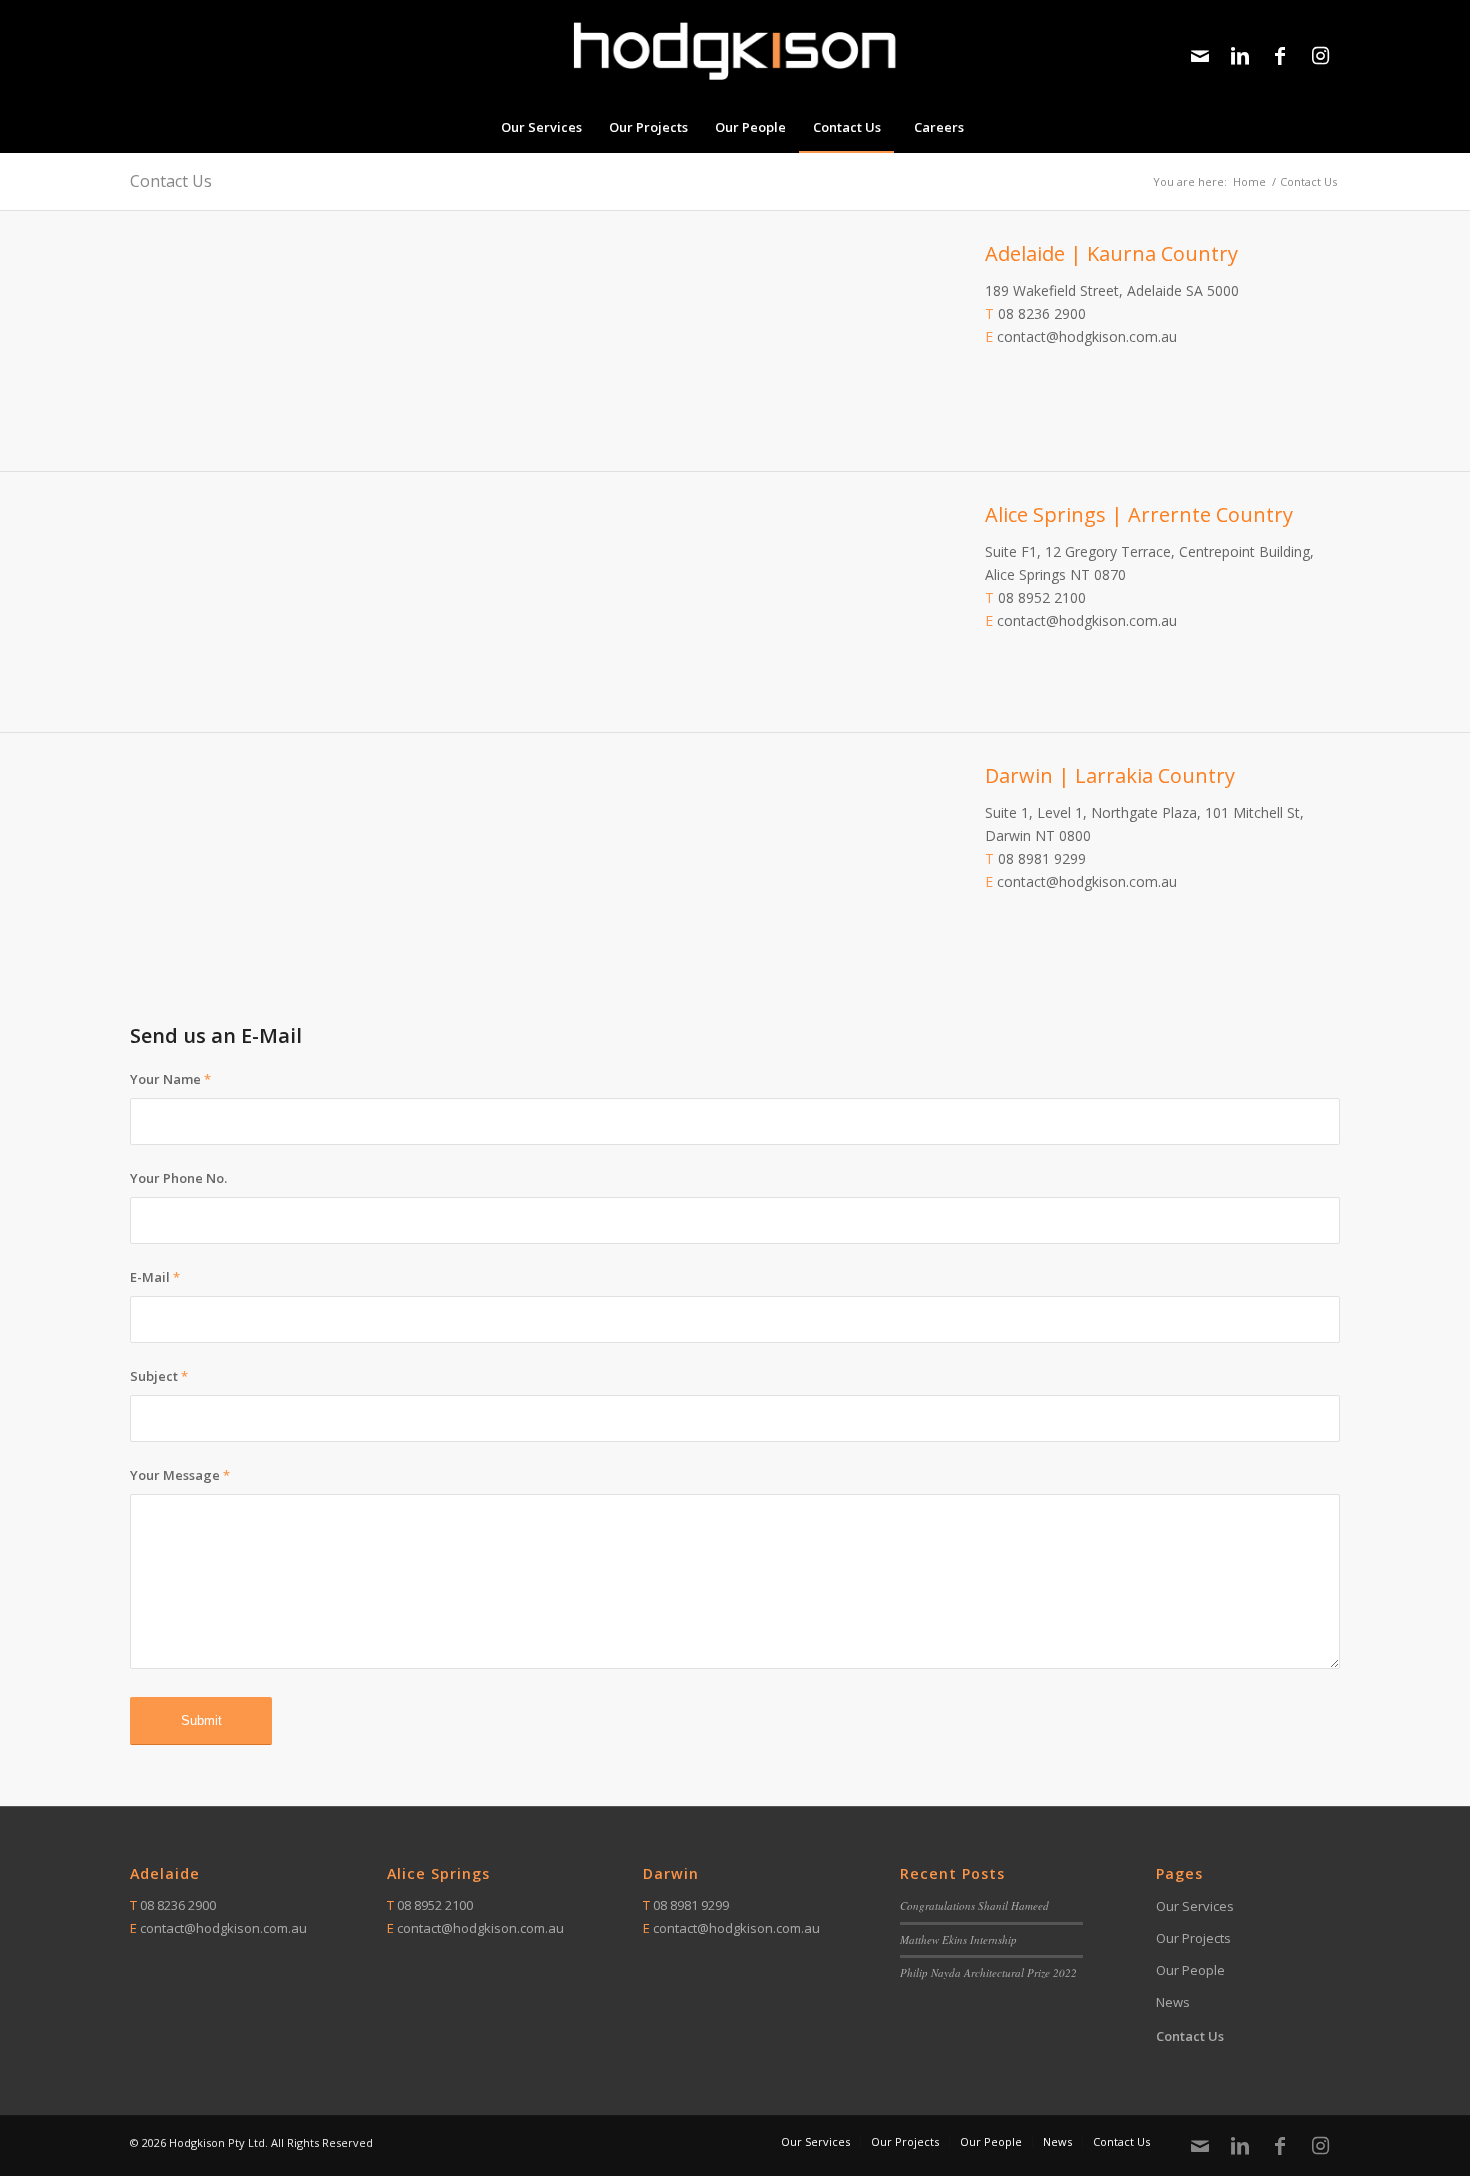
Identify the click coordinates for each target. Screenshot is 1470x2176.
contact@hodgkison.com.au (1087, 336)
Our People (1190, 1970)
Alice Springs (438, 1873)
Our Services (1195, 1906)
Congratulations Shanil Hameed (974, 1905)
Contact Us (171, 181)
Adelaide (165, 1873)
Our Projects (1193, 1938)
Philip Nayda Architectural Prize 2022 (988, 1972)
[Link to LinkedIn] (1240, 56)
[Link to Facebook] (1280, 56)
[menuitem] (541, 127)
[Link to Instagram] (1320, 56)
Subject (159, 1376)
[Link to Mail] (1200, 56)
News (1173, 2002)
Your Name (170, 1079)
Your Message (180, 1475)
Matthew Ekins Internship (958, 1939)
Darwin (671, 1873)
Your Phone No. (178, 1178)
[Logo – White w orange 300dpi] (735, 51)
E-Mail (155, 1277)
